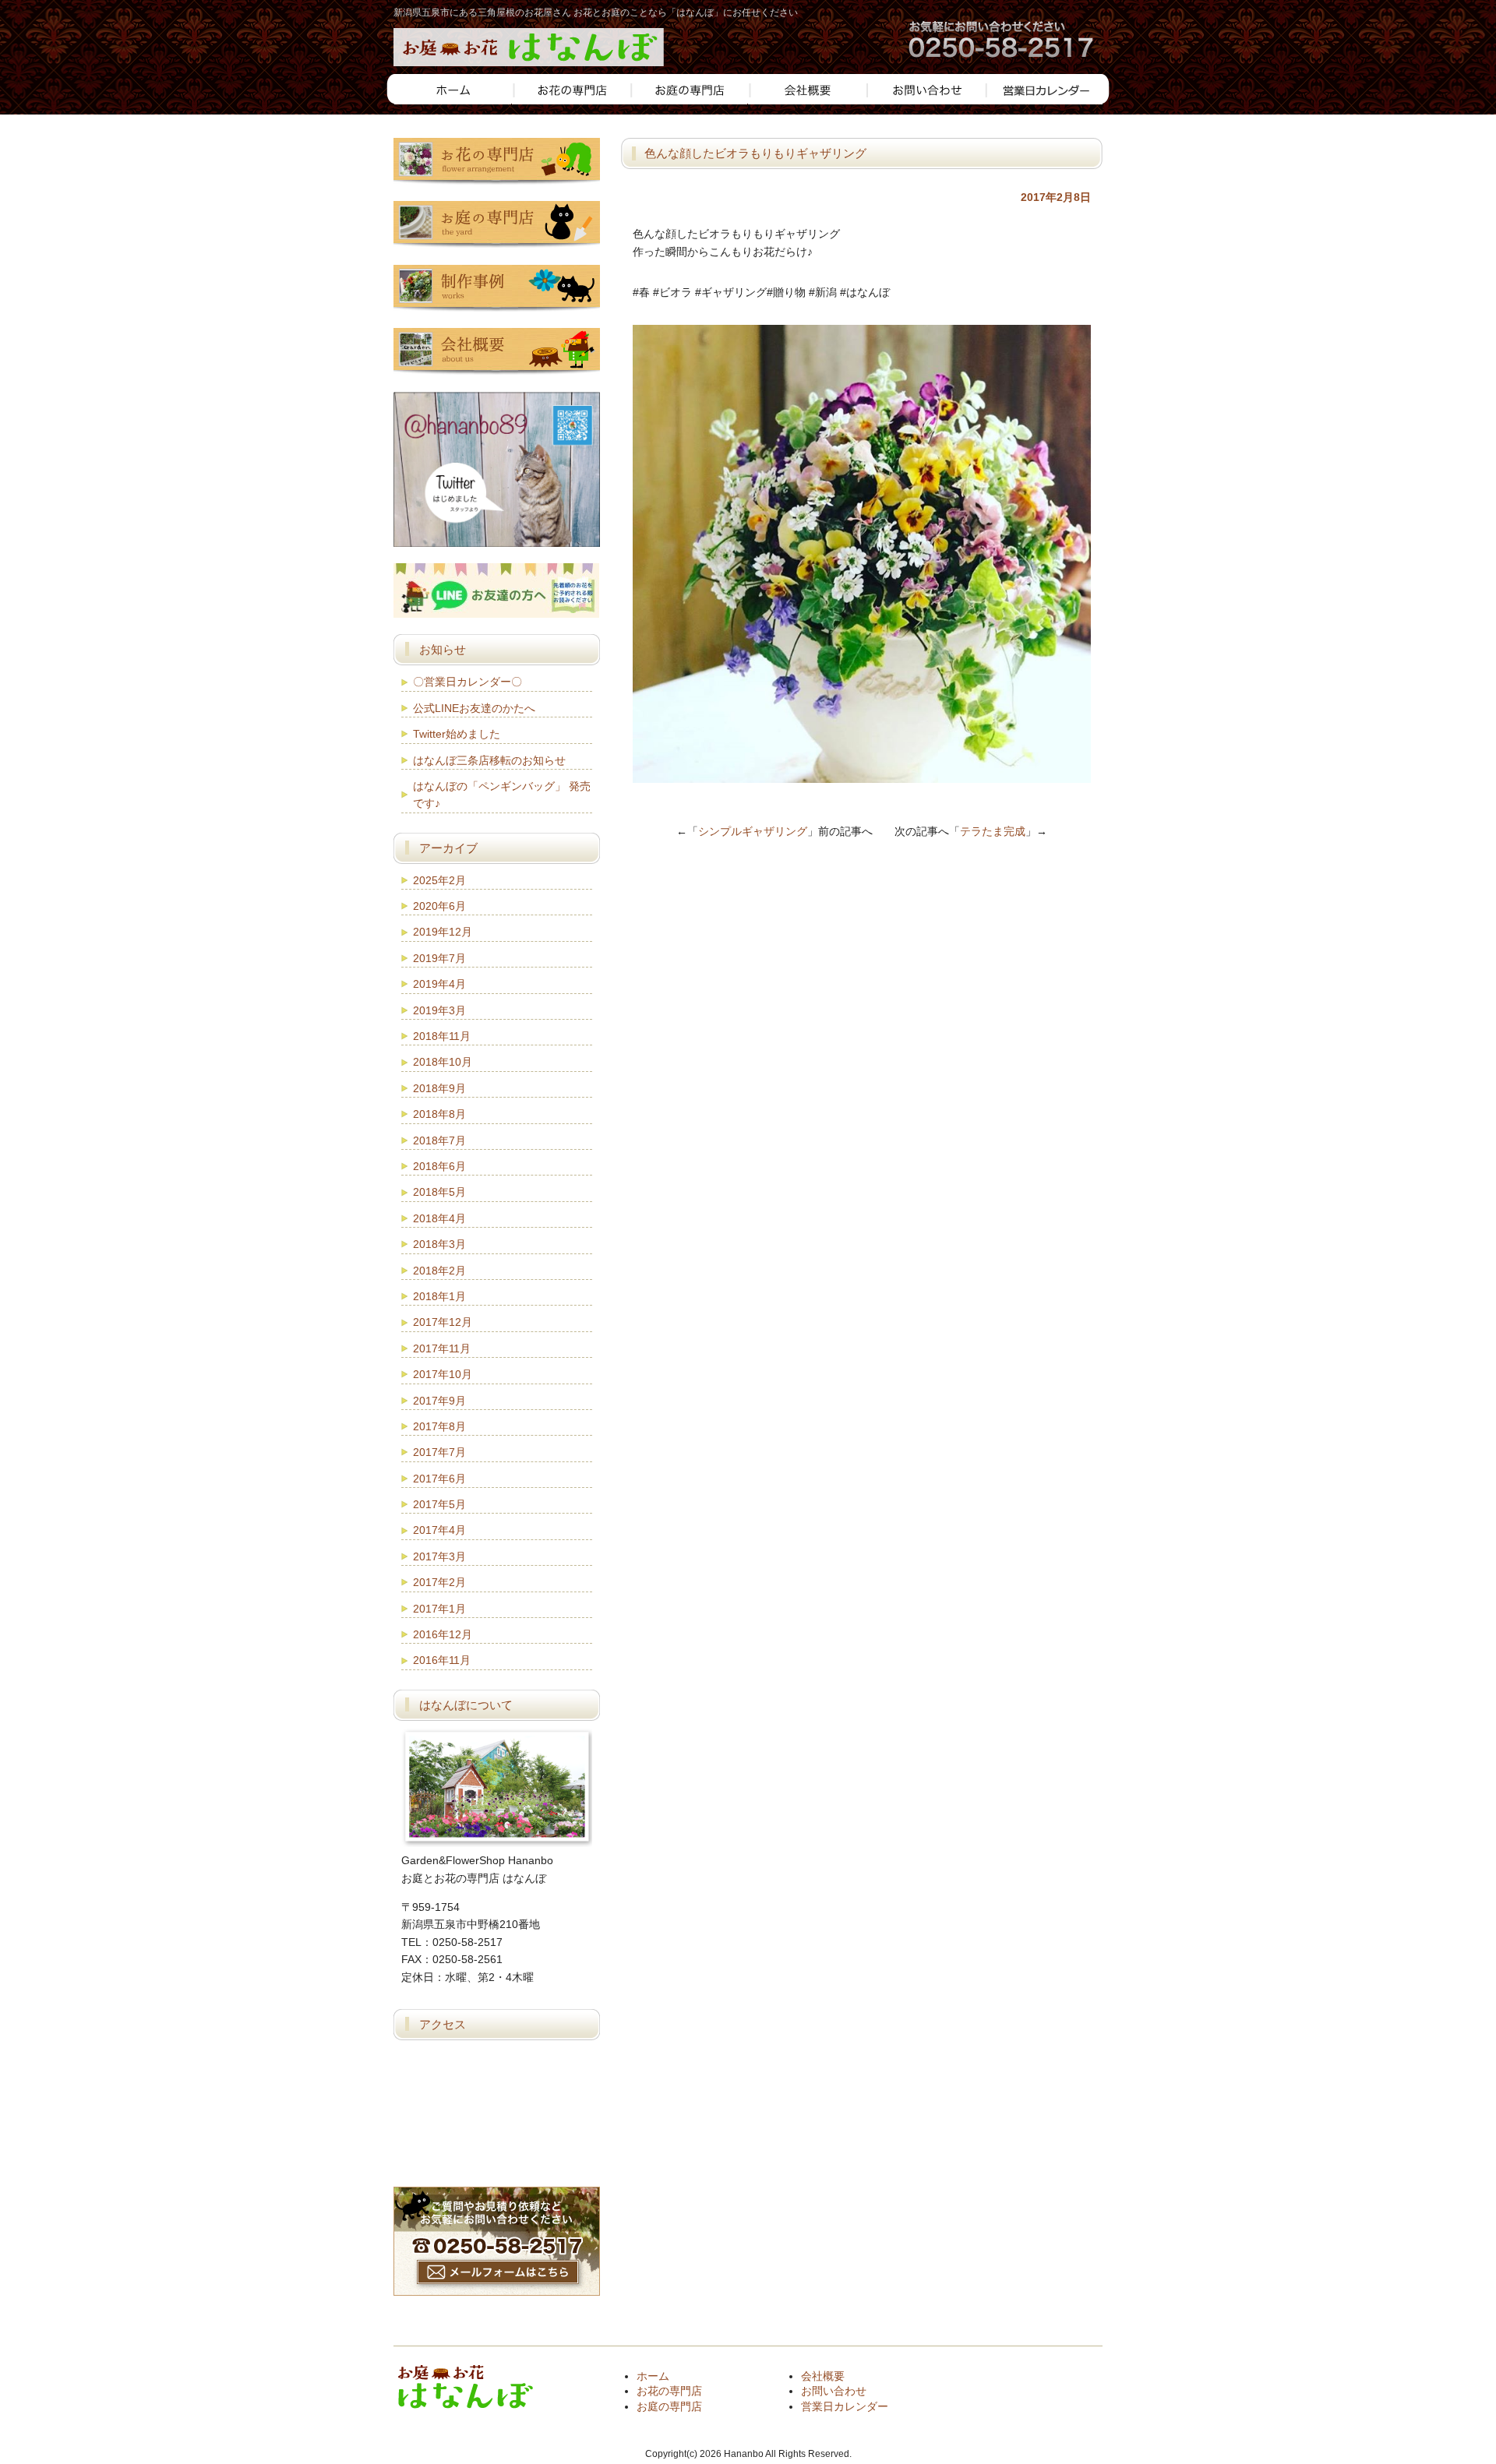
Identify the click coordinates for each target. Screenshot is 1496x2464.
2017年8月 (439, 1426)
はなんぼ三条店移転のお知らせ (489, 760)
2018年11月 (442, 1036)
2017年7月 (439, 1452)
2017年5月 (439, 1504)
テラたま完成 (993, 831)
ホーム (653, 2376)
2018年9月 (439, 1088)
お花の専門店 (669, 2391)
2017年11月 (442, 1348)
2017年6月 (439, 1479)
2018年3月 (439, 1244)
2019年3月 (439, 1010)
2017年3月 (439, 1556)
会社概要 (823, 2376)
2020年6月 (439, 906)
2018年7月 (439, 1140)
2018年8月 (439, 1114)
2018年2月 (439, 1271)
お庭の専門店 (669, 2406)
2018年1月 (439, 1296)
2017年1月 (439, 1609)
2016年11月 (442, 1660)
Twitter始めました (457, 734)
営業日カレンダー (845, 2406)
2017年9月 (439, 1401)
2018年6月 (439, 1166)
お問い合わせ (834, 2391)
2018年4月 (439, 1218)
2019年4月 (439, 984)
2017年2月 (439, 1582)
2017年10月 (443, 1374)
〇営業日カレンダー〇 (467, 682)
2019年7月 (439, 958)
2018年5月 (439, 1192)
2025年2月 (439, 880)
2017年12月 (443, 1322)
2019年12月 (443, 932)
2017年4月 (439, 1530)
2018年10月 (443, 1062)
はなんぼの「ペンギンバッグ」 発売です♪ (502, 795)
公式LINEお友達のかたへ (474, 708)
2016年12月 (443, 1634)
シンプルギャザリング (753, 831)
